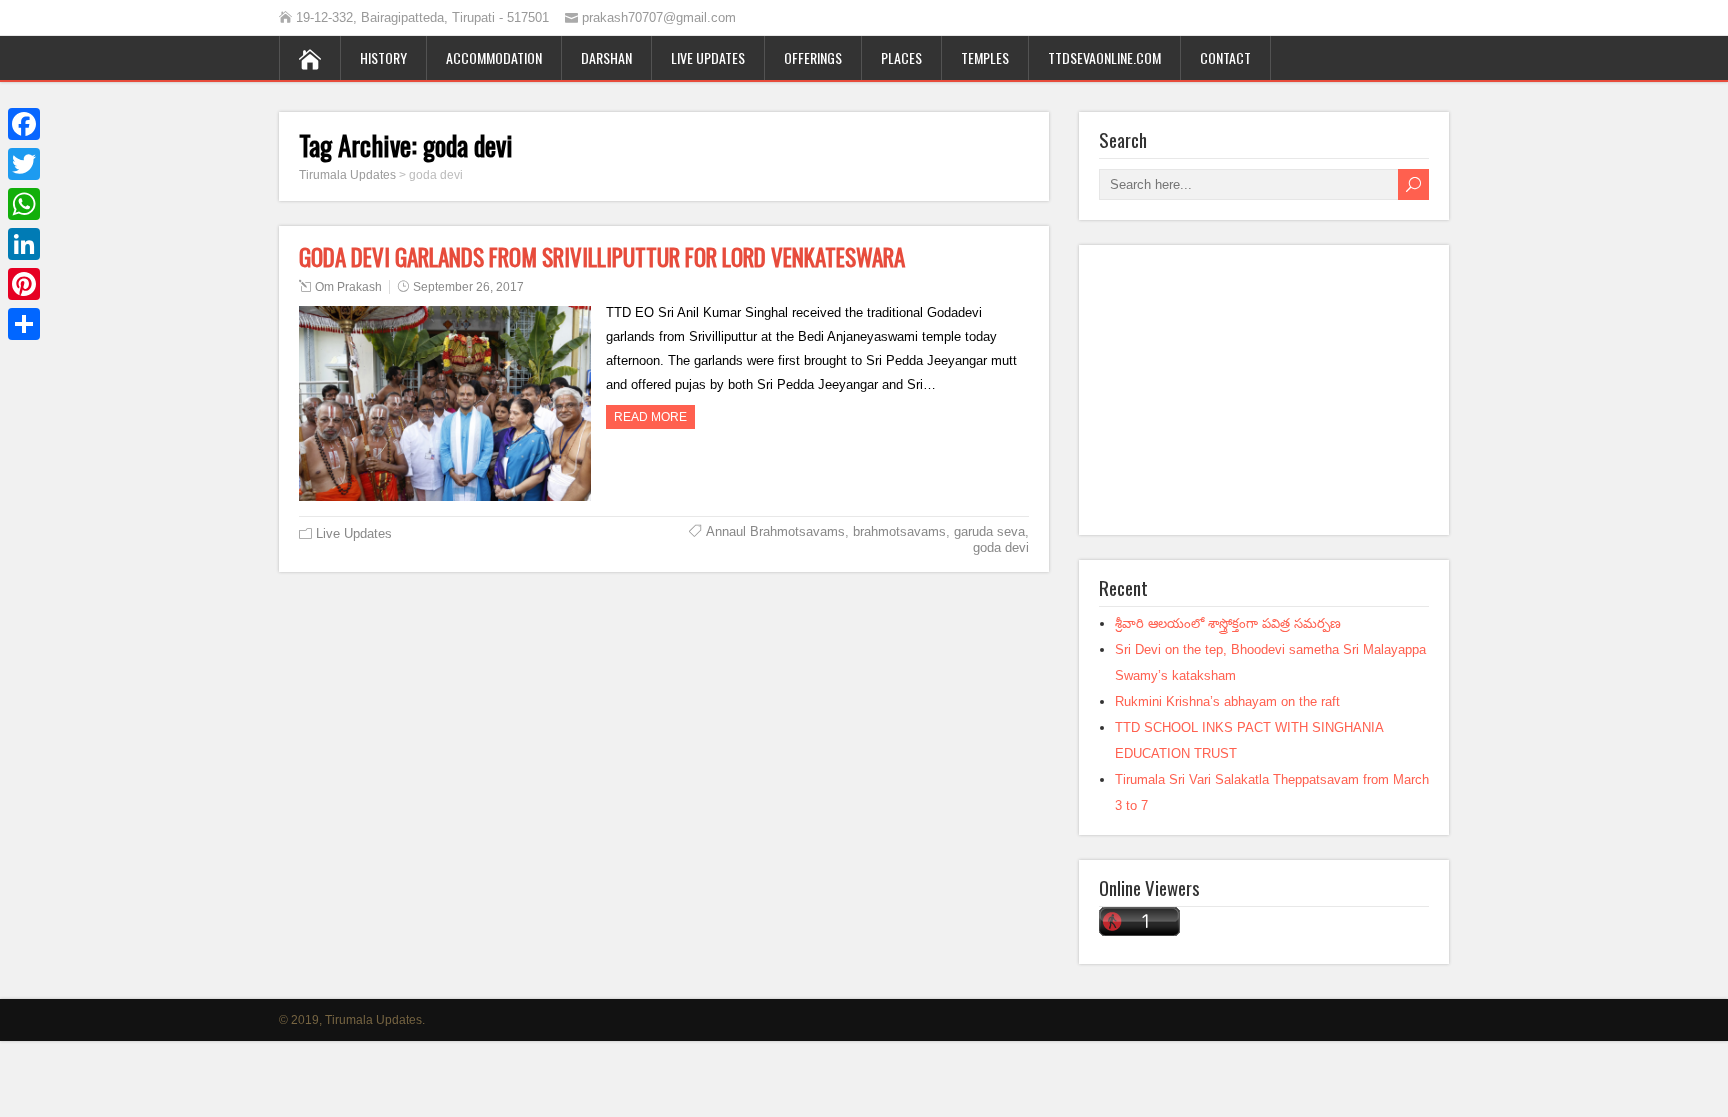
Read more (650, 417)
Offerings (813, 57)
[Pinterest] (24, 284)
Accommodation (494, 57)
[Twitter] (24, 164)
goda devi (1001, 547)
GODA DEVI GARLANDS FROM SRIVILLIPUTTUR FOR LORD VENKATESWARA (602, 257)
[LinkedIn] (24, 244)
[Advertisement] (1264, 390)
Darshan (606, 57)
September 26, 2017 (468, 287)
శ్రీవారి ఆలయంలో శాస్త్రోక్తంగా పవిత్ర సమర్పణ (1228, 623)
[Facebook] (24, 124)
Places (901, 57)
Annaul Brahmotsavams (775, 531)
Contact (1225, 57)
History (383, 57)
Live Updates (708, 57)
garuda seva (989, 531)
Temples (985, 57)
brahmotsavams (899, 531)
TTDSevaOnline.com (1104, 57)
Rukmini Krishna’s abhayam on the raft (1227, 701)
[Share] (24, 324)
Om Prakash (348, 287)
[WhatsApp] (24, 204)
